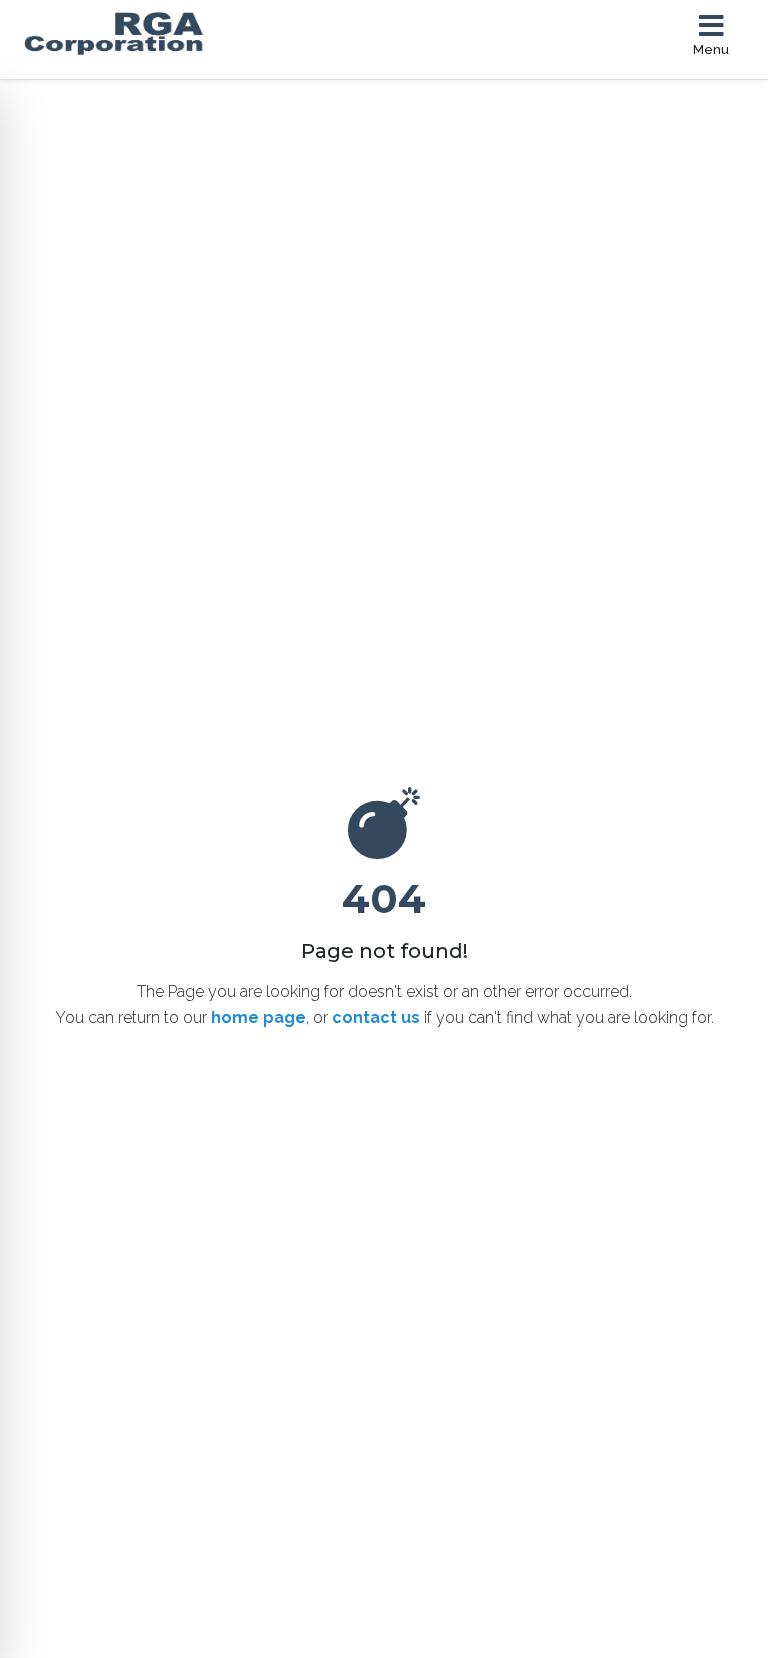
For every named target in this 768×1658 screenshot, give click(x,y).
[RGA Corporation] (236, 34)
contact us (376, 1017)
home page (258, 1017)
